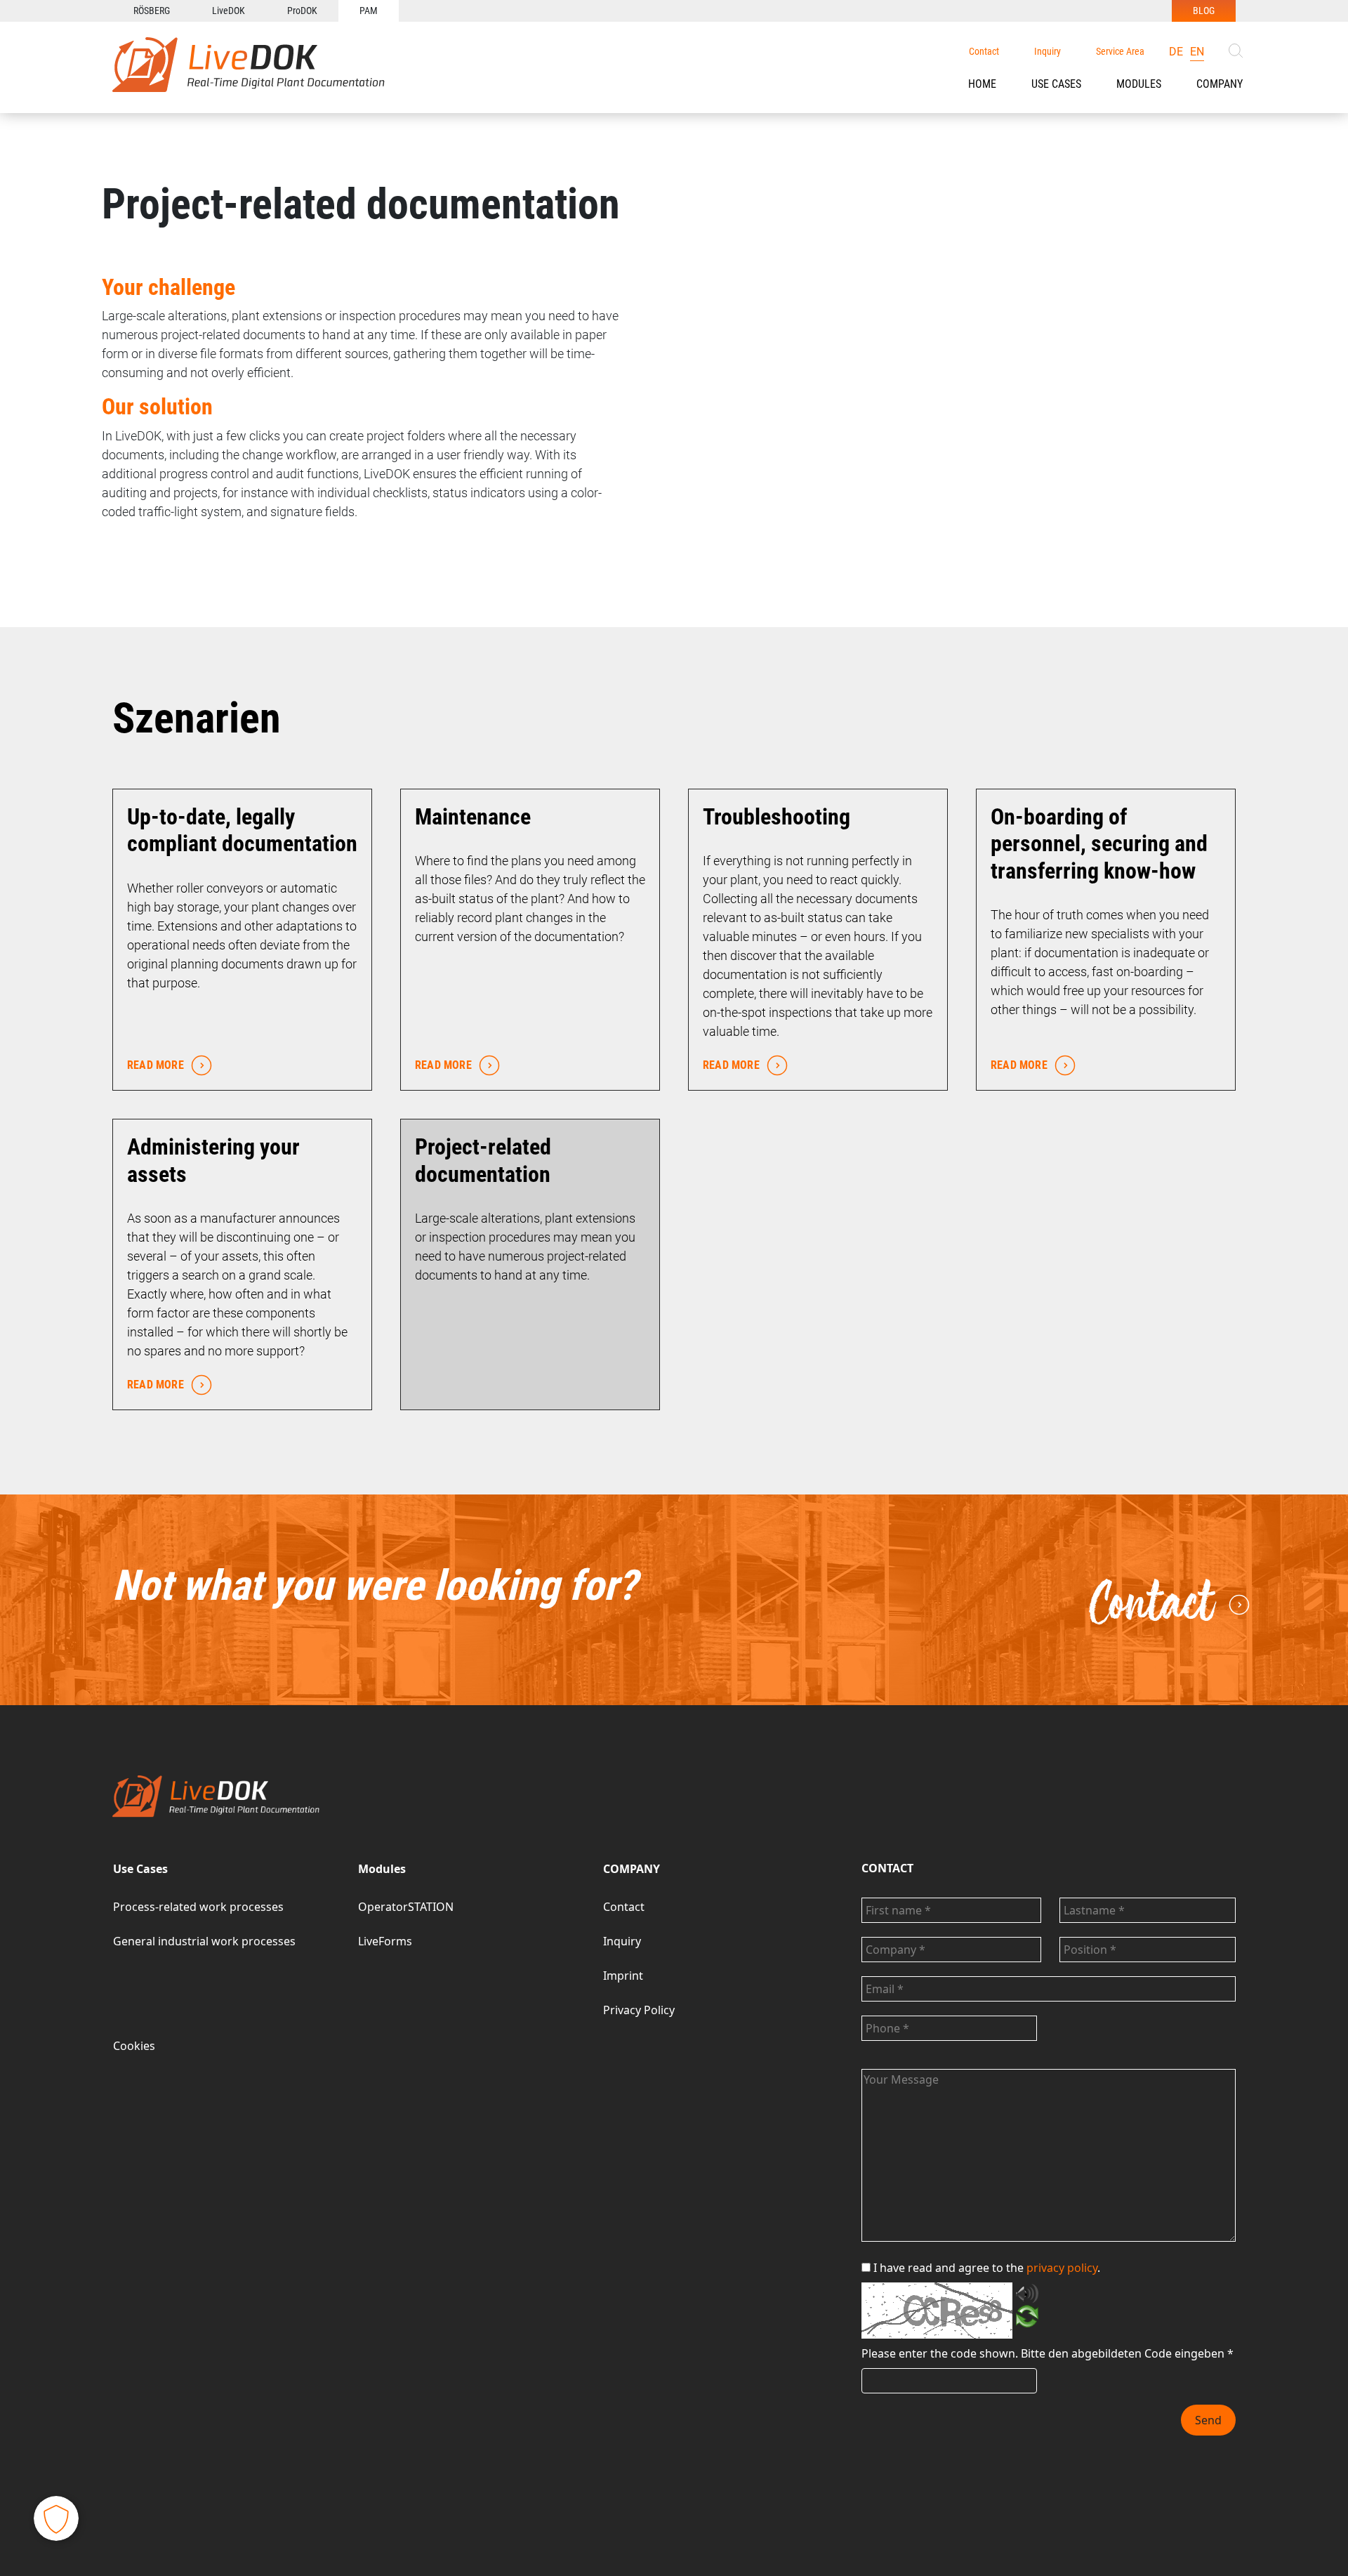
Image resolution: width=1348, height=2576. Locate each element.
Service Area (1120, 51)
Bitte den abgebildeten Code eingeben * (1127, 2353)
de (1176, 52)
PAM (369, 11)
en (1197, 52)
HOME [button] (982, 84)
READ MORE (156, 1065)
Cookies (134, 2046)
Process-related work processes (198, 1907)
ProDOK (302, 11)
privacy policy (1062, 2268)
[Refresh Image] (1027, 2319)
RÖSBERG (152, 11)
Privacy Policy (639, 2010)
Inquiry (1048, 51)
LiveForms (385, 1941)
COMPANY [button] (1220, 84)
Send (1208, 2420)
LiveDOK (229, 11)
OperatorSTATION (406, 1907)
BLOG (1204, 11)
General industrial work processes (204, 1941)
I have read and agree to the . (987, 2268)
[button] (1056, 84)
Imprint (623, 1976)
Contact (984, 51)
